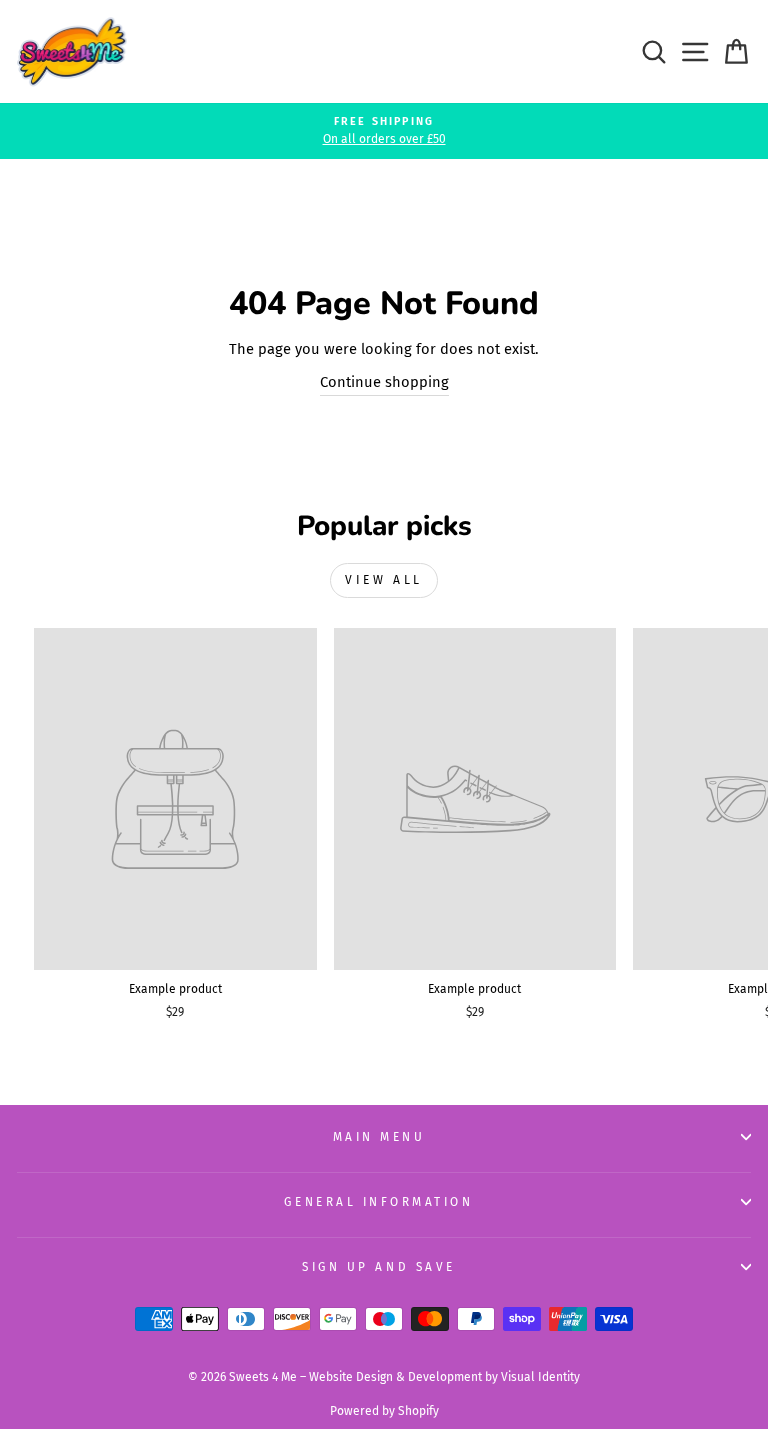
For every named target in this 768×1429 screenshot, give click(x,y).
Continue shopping (384, 382)
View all (384, 580)
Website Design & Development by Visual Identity (444, 1377)
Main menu (379, 1137)
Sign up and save (379, 1267)
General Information (378, 1202)
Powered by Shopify (384, 1411)
